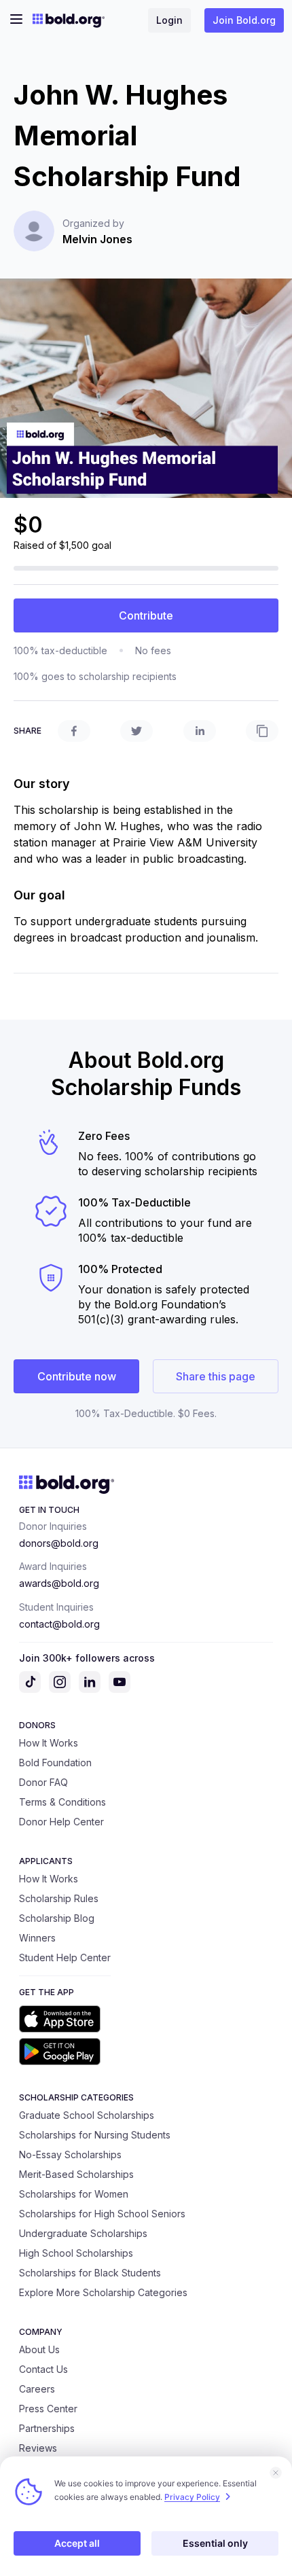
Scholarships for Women (74, 2194)
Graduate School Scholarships (87, 2115)
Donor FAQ (43, 1782)
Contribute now (77, 1376)
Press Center (48, 2409)
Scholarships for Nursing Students (95, 2135)
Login (169, 20)
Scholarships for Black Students (90, 2273)
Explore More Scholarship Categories (103, 2292)
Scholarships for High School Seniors (102, 2214)
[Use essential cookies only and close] (276, 2473)
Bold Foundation (55, 1763)
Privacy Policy (192, 2497)
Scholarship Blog (57, 1918)
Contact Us (43, 2369)
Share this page (216, 1376)
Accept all (77, 2543)
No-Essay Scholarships (70, 2154)
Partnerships (47, 2428)
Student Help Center (65, 1957)
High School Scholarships (76, 2253)
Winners (37, 1938)
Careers (37, 2389)
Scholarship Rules (59, 1898)
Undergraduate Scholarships (83, 2233)
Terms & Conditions (62, 1802)
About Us (39, 2349)
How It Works (49, 1743)
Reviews (38, 2448)
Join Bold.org (244, 20)
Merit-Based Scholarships (76, 2174)
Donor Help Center (61, 1822)
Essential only (215, 2543)
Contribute (146, 615)
